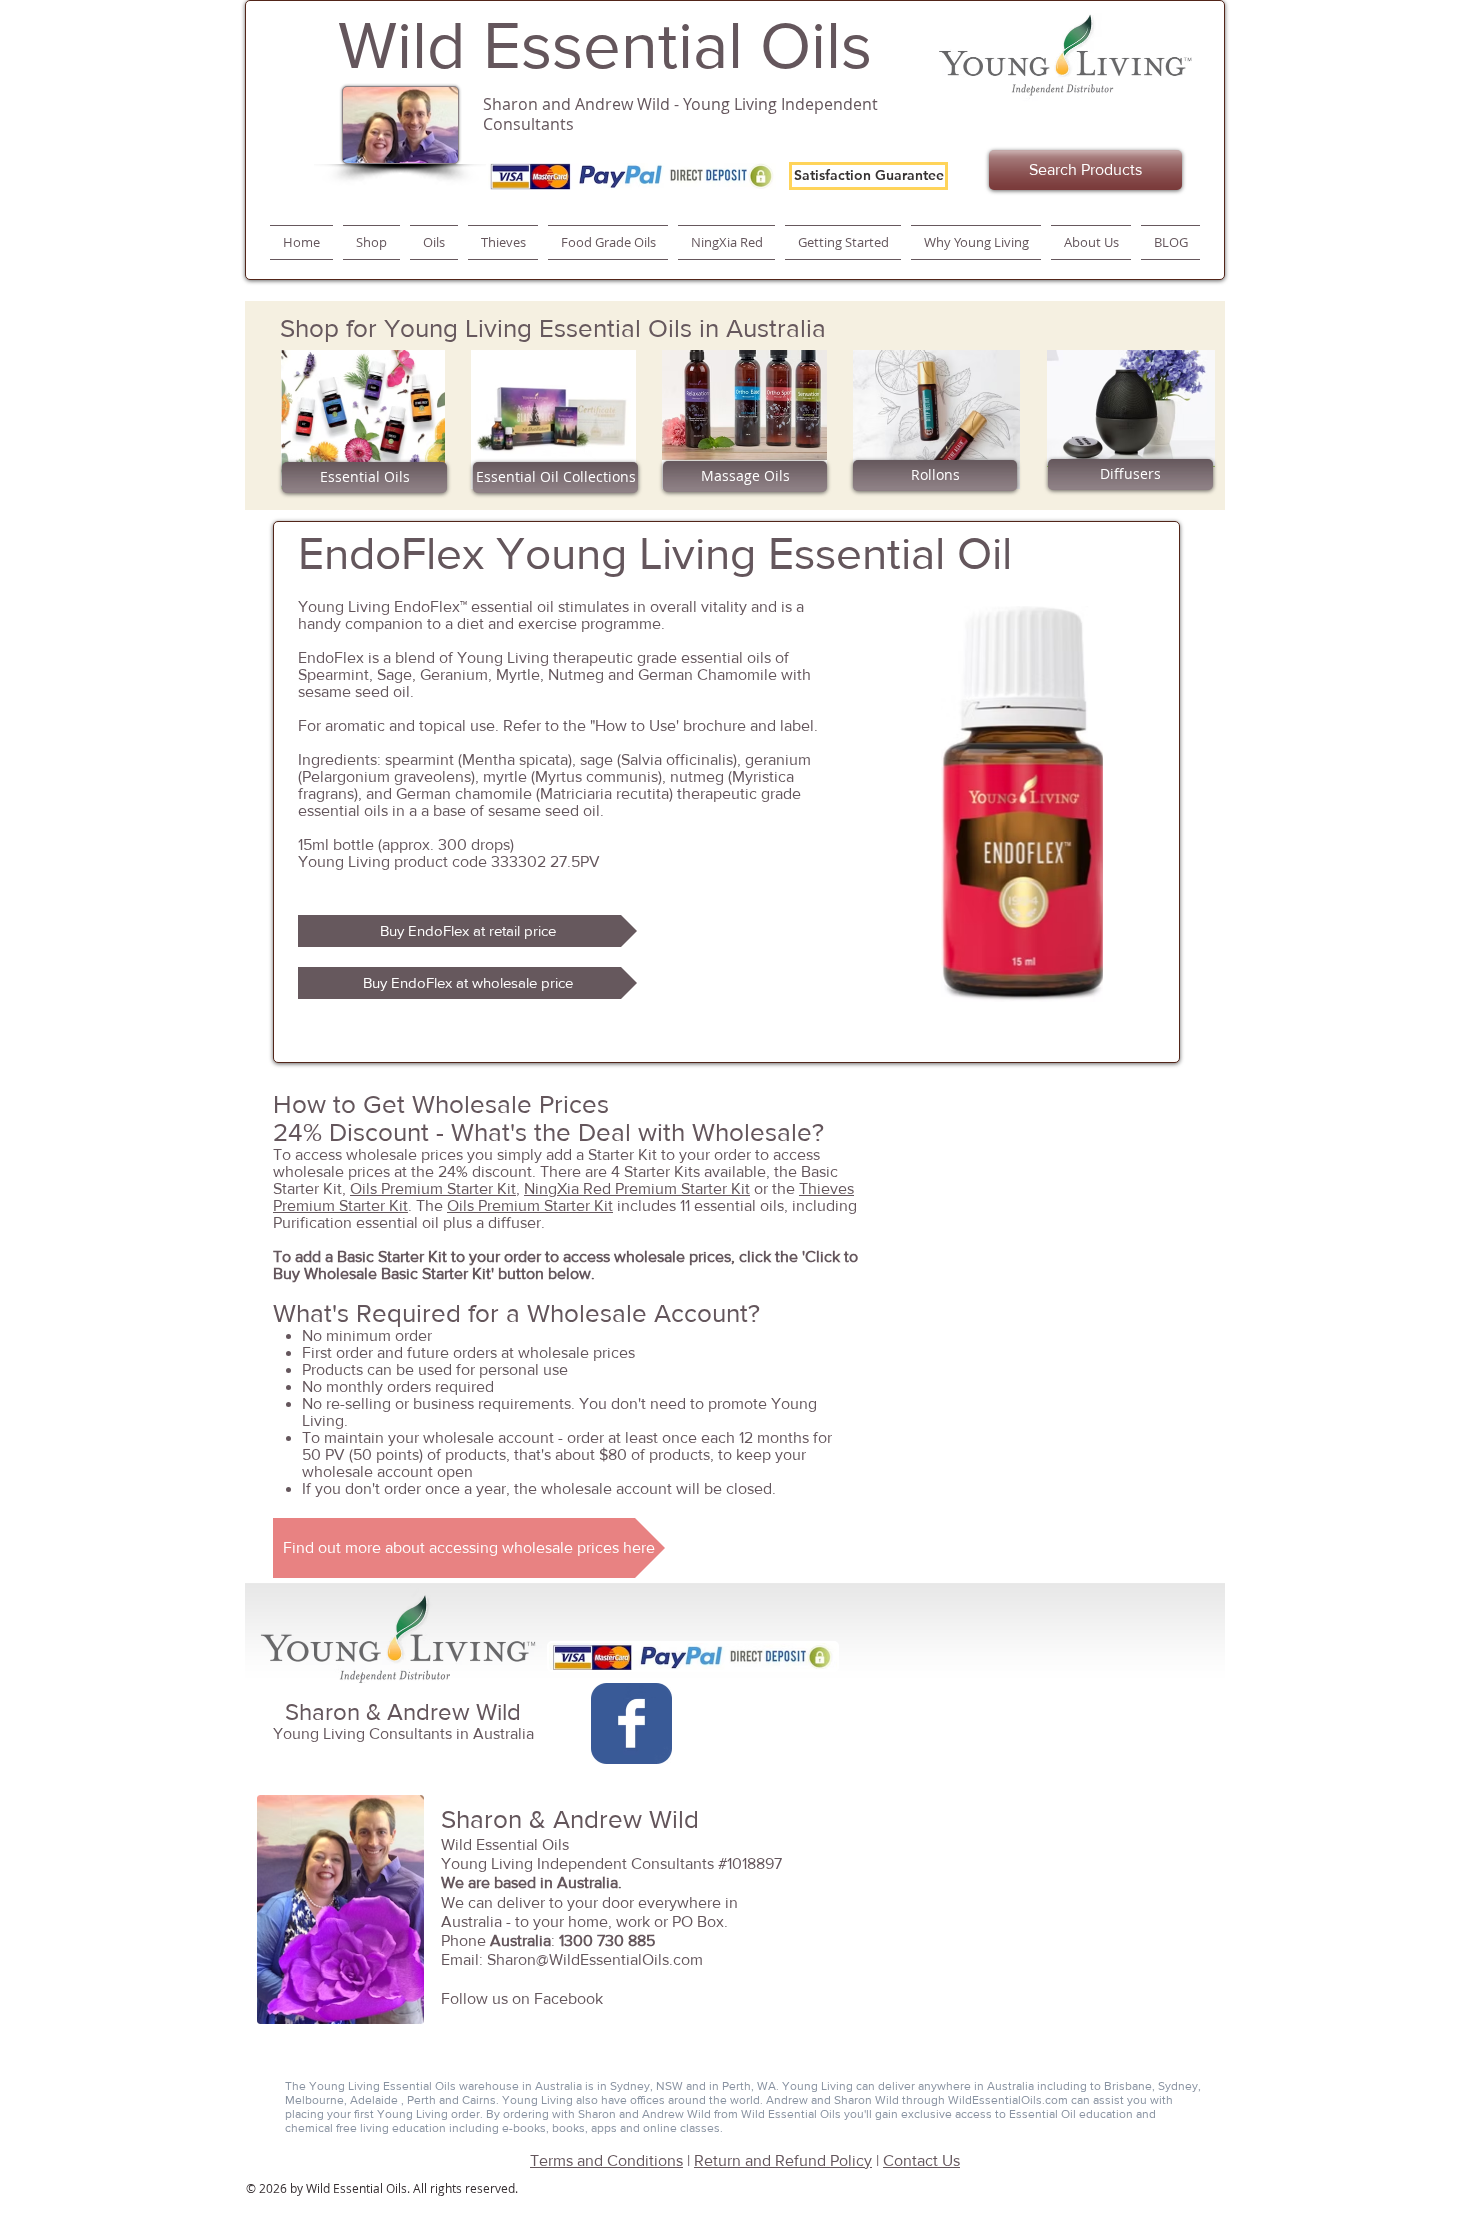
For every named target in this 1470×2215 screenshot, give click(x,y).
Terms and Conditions (606, 2160)
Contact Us (921, 2160)
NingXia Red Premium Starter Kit (637, 1188)
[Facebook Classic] (631, 1723)
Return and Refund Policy (783, 2160)
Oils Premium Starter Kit (433, 1188)
